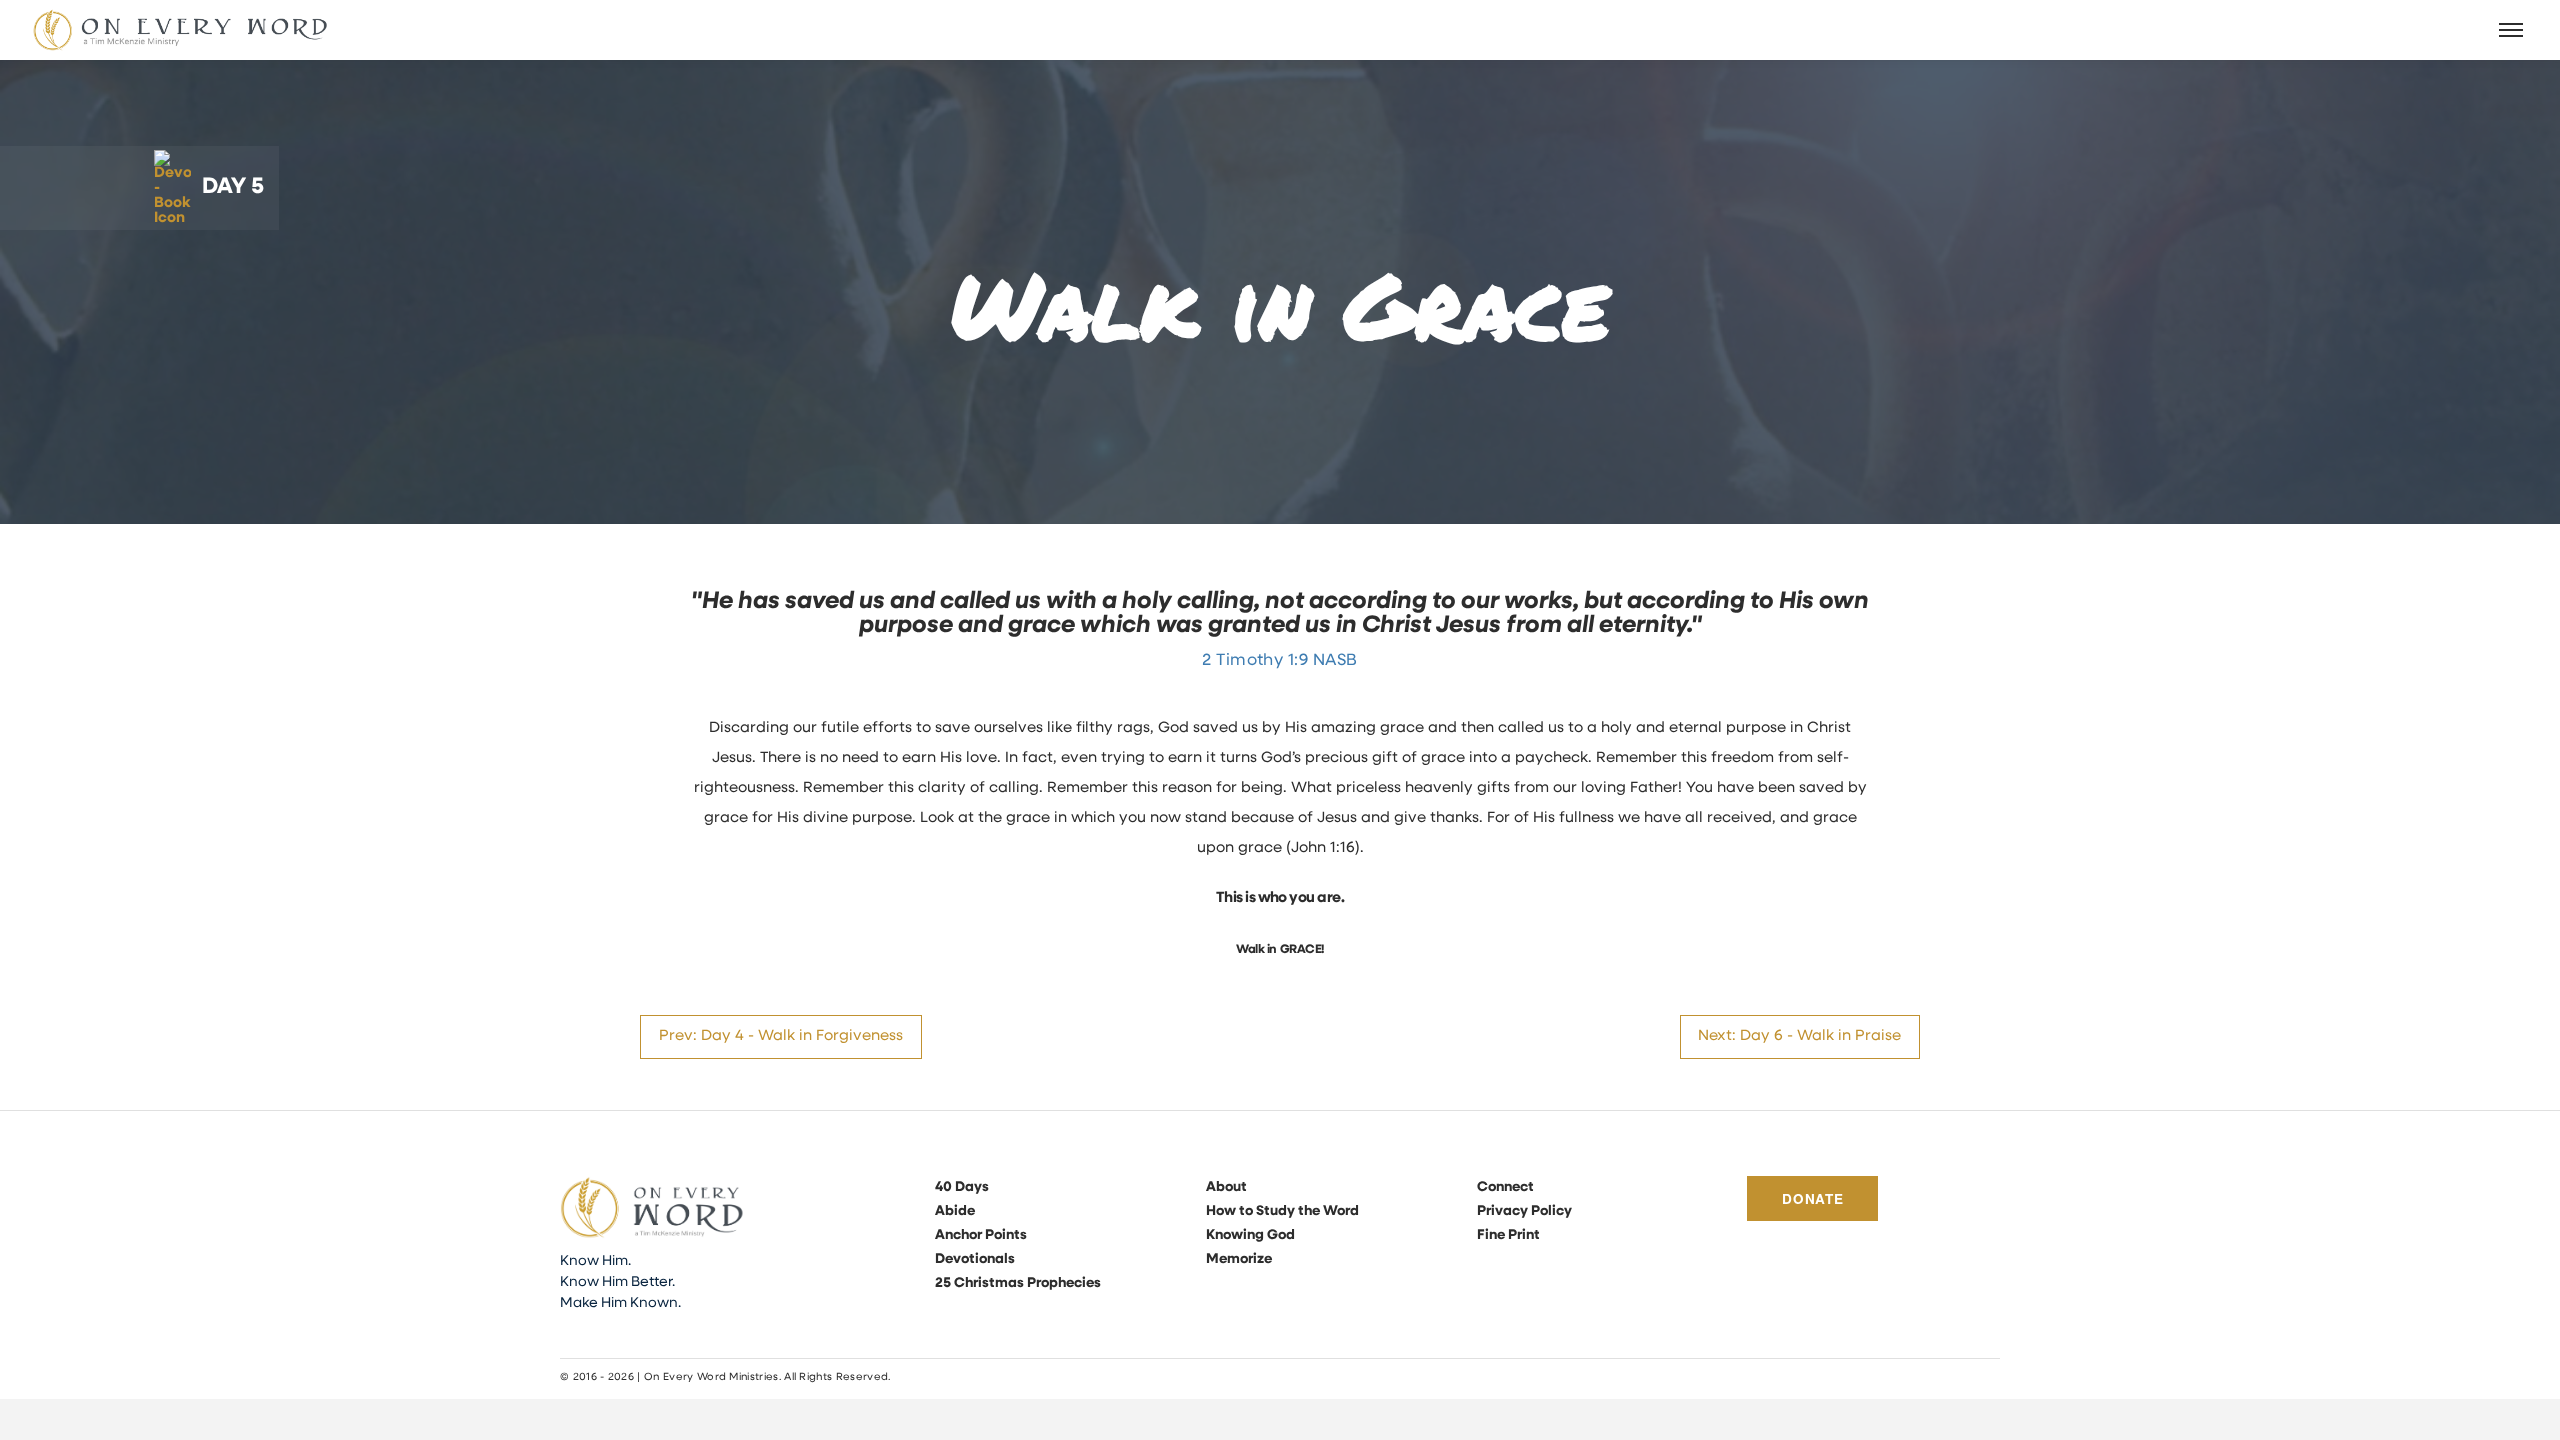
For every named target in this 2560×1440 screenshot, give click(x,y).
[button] (2512, 30)
